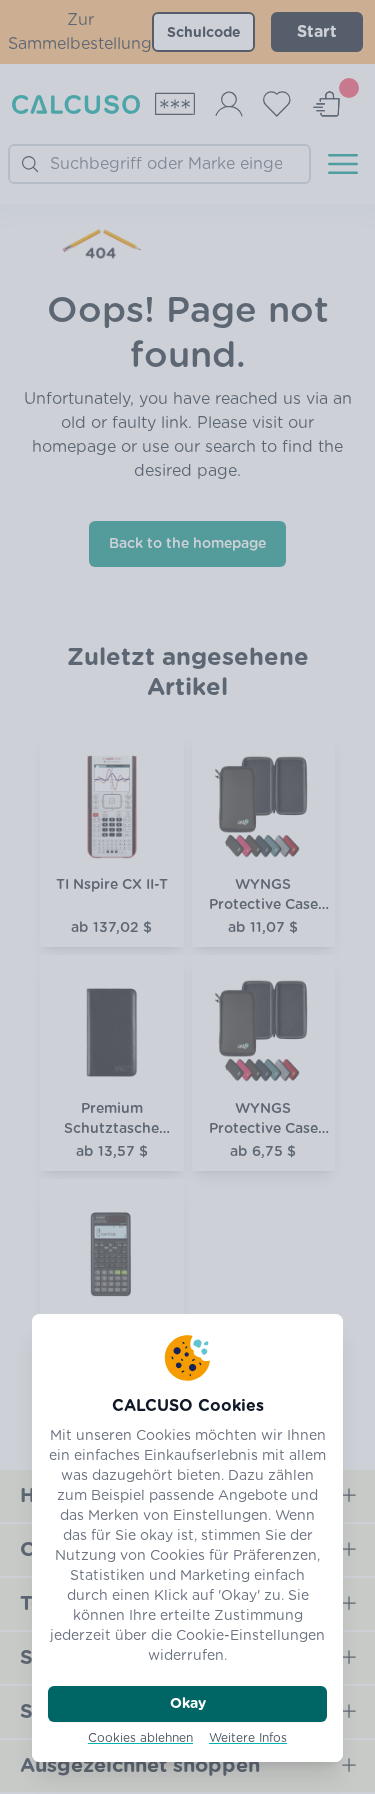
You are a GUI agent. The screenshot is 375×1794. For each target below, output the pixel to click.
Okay (188, 1704)
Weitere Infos (248, 1738)
